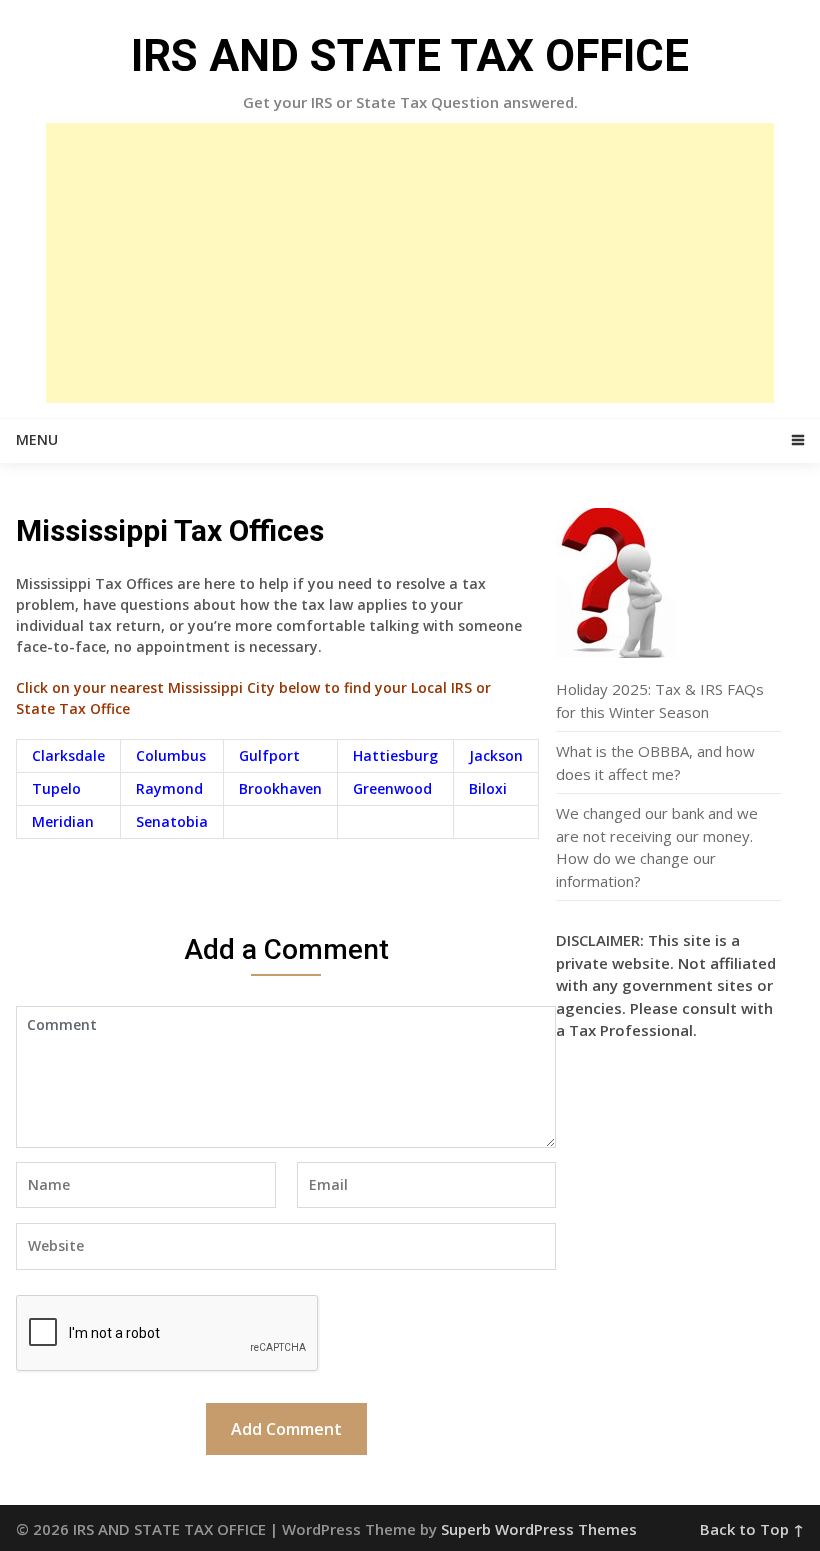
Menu (37, 439)
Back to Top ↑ (752, 1529)
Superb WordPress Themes (539, 1529)
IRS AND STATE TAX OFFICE (410, 56)
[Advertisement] (410, 263)
